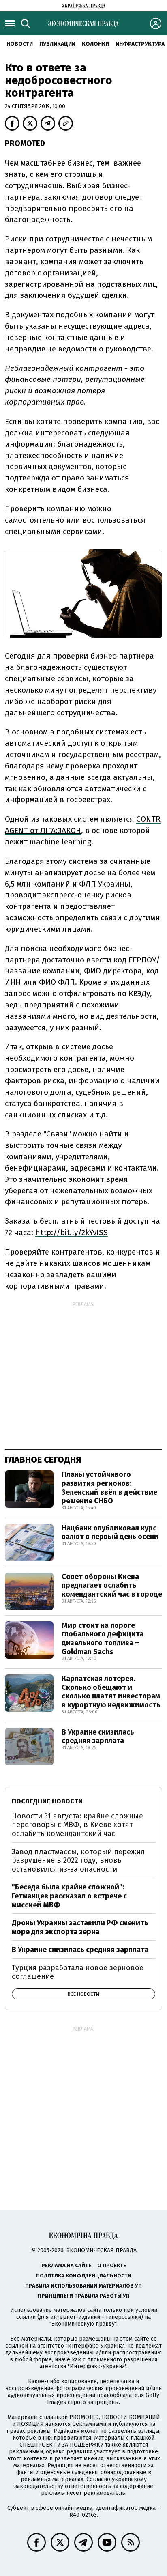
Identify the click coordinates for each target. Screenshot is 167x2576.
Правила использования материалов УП (83, 2286)
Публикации (57, 44)
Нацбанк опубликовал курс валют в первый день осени (110, 1532)
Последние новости (47, 1801)
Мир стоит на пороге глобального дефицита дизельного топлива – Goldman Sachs (103, 1639)
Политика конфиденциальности (84, 2276)
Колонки (95, 44)
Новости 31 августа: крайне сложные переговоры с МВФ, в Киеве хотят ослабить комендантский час (77, 1825)
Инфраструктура (140, 44)
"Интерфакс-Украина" (95, 2346)
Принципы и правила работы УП (84, 2296)
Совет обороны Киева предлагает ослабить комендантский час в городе (112, 1585)
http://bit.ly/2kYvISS (72, 1232)
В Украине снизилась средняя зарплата (98, 1737)
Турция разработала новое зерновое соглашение (78, 1972)
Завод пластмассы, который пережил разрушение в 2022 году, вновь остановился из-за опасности (78, 1860)
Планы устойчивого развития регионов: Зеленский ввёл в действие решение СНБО (109, 1488)
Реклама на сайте (66, 2265)
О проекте (112, 2265)
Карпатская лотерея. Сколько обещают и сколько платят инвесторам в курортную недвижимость (111, 1692)
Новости (20, 44)
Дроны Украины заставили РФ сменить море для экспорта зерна (80, 1927)
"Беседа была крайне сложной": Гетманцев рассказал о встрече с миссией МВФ (69, 1896)
